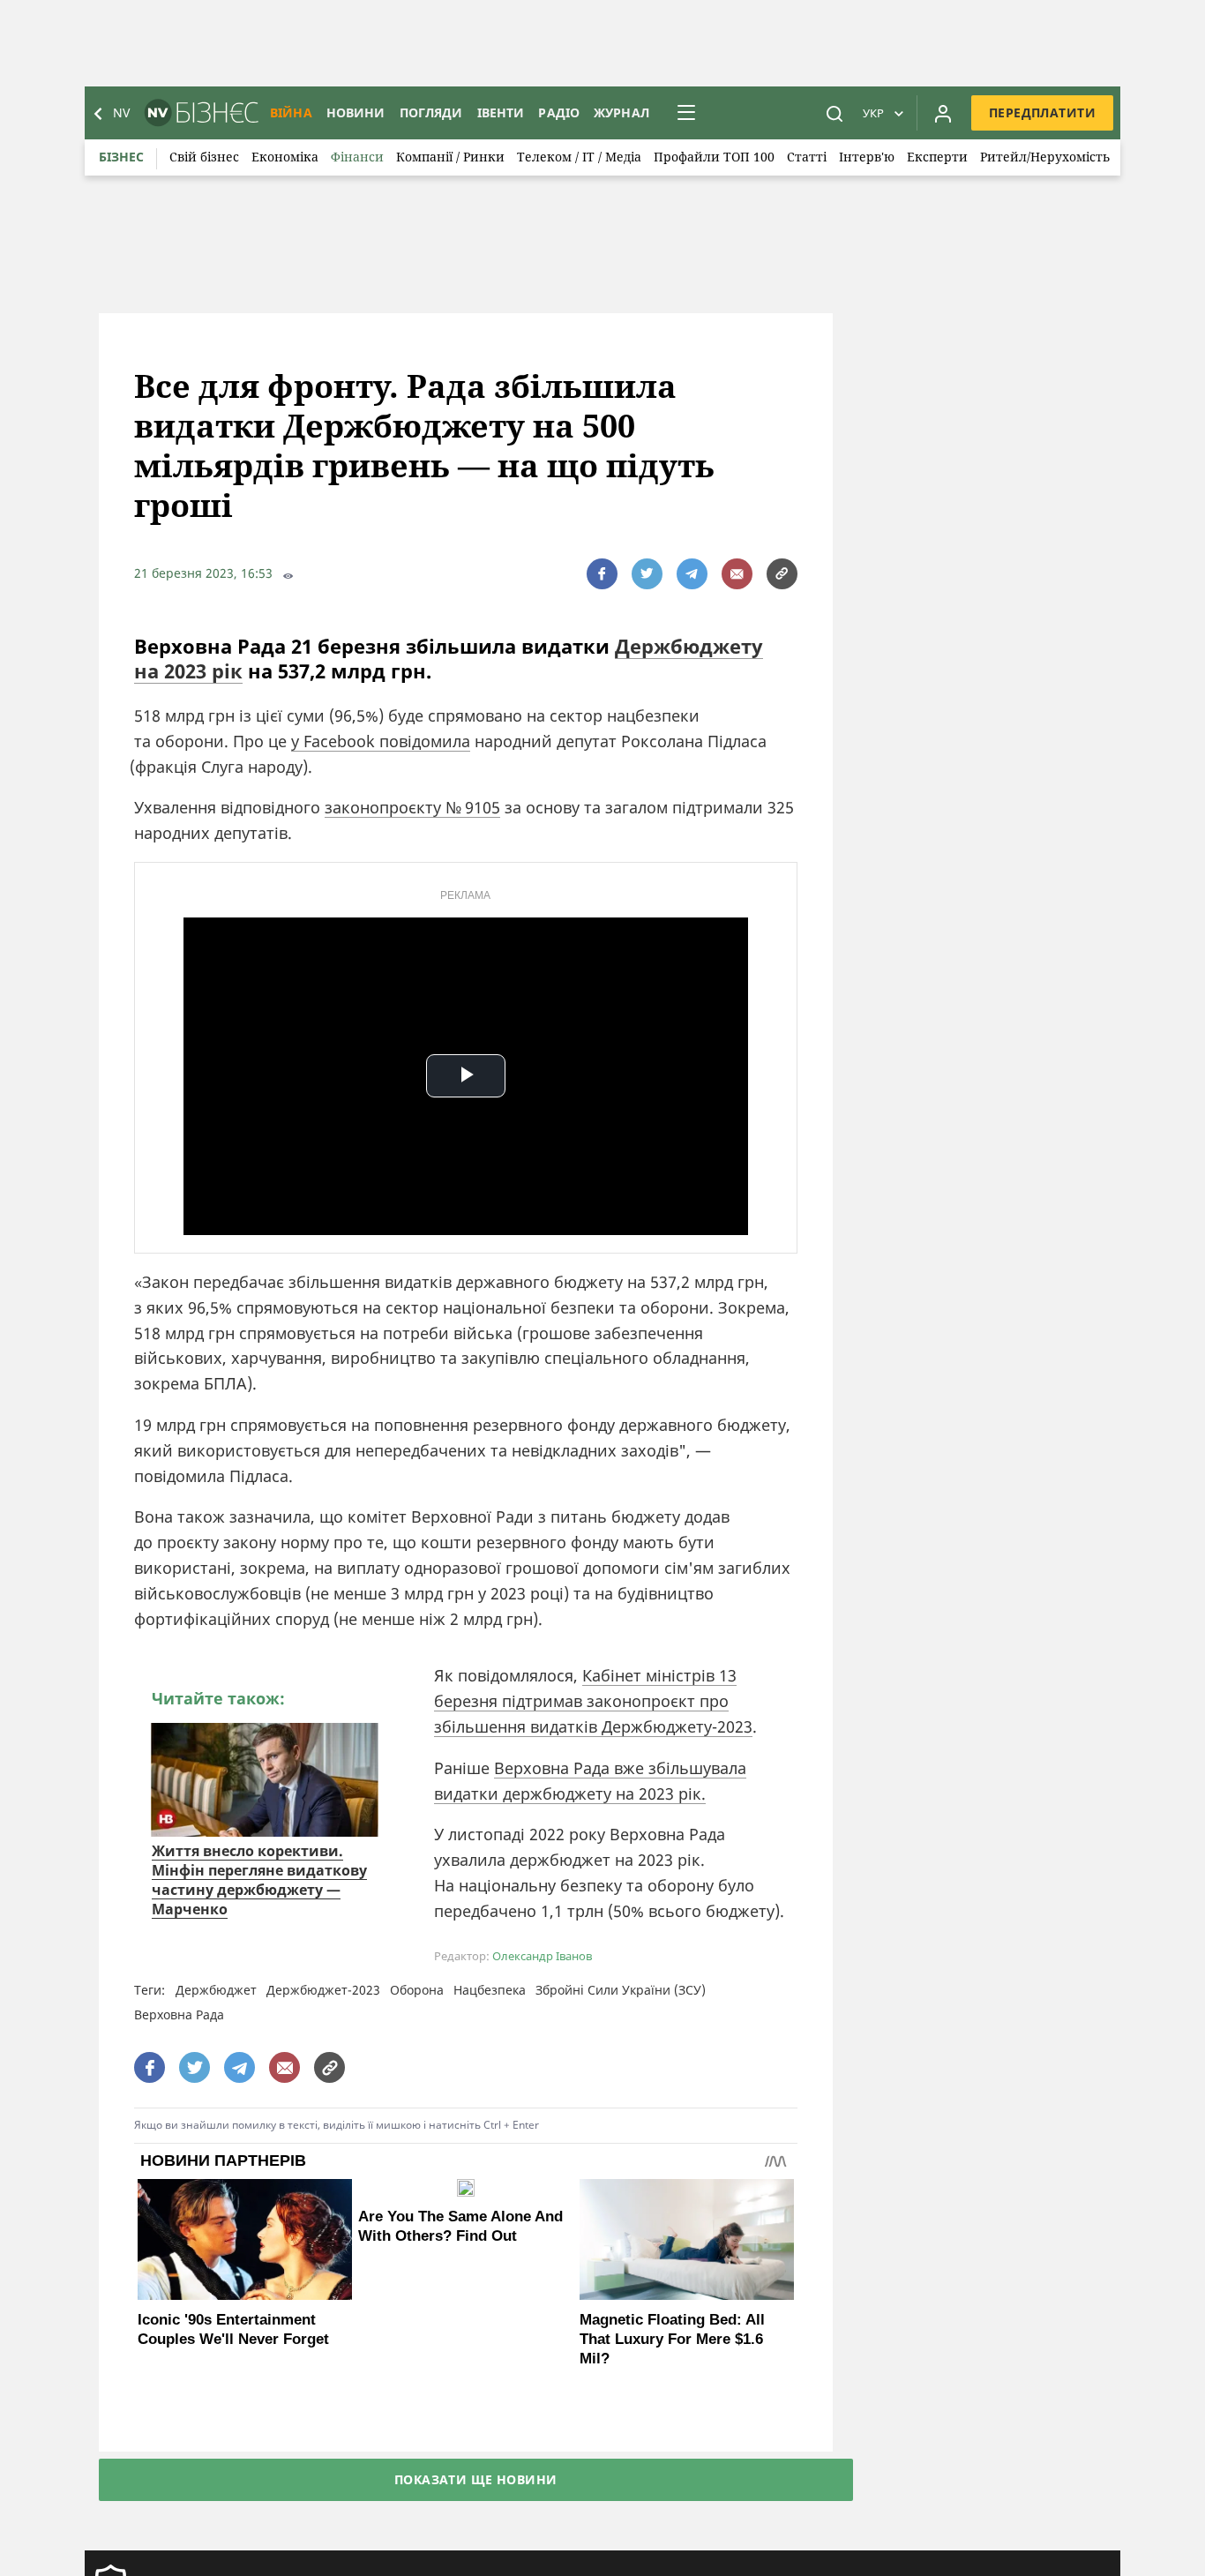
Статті (807, 157)
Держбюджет (216, 1990)
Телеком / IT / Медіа (579, 157)
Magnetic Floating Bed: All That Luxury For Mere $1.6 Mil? (672, 2339)
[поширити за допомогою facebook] (602, 574)
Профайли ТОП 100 (714, 157)
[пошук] (835, 113)
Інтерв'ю (867, 157)
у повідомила (381, 741)
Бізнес (121, 157)
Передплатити (1042, 112)
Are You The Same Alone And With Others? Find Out (460, 2226)
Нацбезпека (490, 1990)
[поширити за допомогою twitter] (647, 574)
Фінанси (357, 157)
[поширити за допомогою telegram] (692, 574)
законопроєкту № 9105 (412, 807)
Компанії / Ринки (450, 157)
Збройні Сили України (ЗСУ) (621, 1990)
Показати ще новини (476, 2479)
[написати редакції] (737, 574)
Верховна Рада (179, 2014)
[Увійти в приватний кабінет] (943, 113)
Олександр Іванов (542, 1956)
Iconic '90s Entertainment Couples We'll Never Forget (233, 2329)
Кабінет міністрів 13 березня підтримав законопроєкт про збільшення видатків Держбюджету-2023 (593, 1701)
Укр (873, 113)
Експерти (937, 157)
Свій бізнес (204, 157)
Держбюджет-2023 (323, 1990)
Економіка (285, 157)
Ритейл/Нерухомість (1045, 157)
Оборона (417, 1990)
